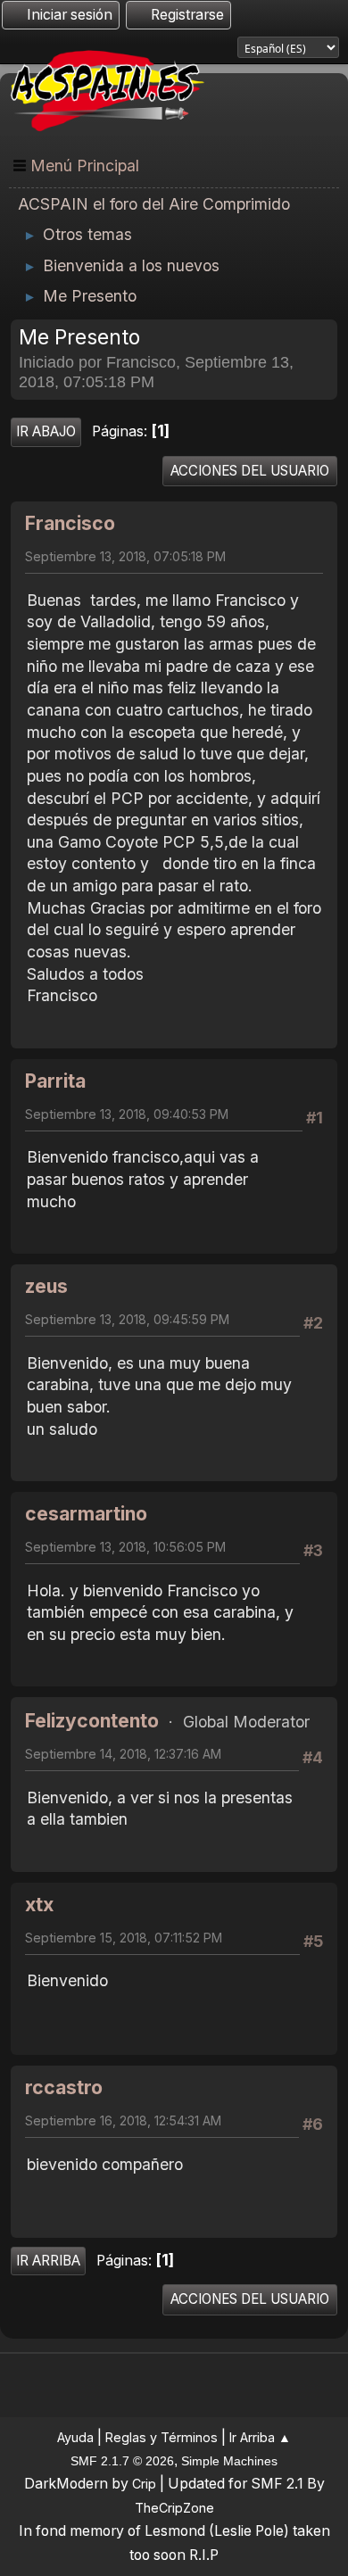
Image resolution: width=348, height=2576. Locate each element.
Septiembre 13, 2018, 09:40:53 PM (127, 1114)
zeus (46, 1286)
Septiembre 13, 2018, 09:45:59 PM (127, 1319)
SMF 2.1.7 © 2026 (122, 2461)
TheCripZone (174, 2508)
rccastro (64, 2087)
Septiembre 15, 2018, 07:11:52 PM (124, 1938)
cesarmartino (86, 1514)
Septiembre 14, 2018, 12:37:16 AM (123, 1754)
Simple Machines (229, 2461)
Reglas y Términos (162, 2437)
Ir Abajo (46, 431)
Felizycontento (92, 1721)
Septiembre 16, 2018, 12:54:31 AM (123, 2120)
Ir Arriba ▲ (260, 2437)
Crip (144, 2484)
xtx (39, 1905)
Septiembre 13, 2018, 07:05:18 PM (125, 556)
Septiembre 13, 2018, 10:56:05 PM (125, 1547)
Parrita (55, 1081)
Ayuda (75, 2437)
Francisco (70, 523)
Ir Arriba (48, 2261)
